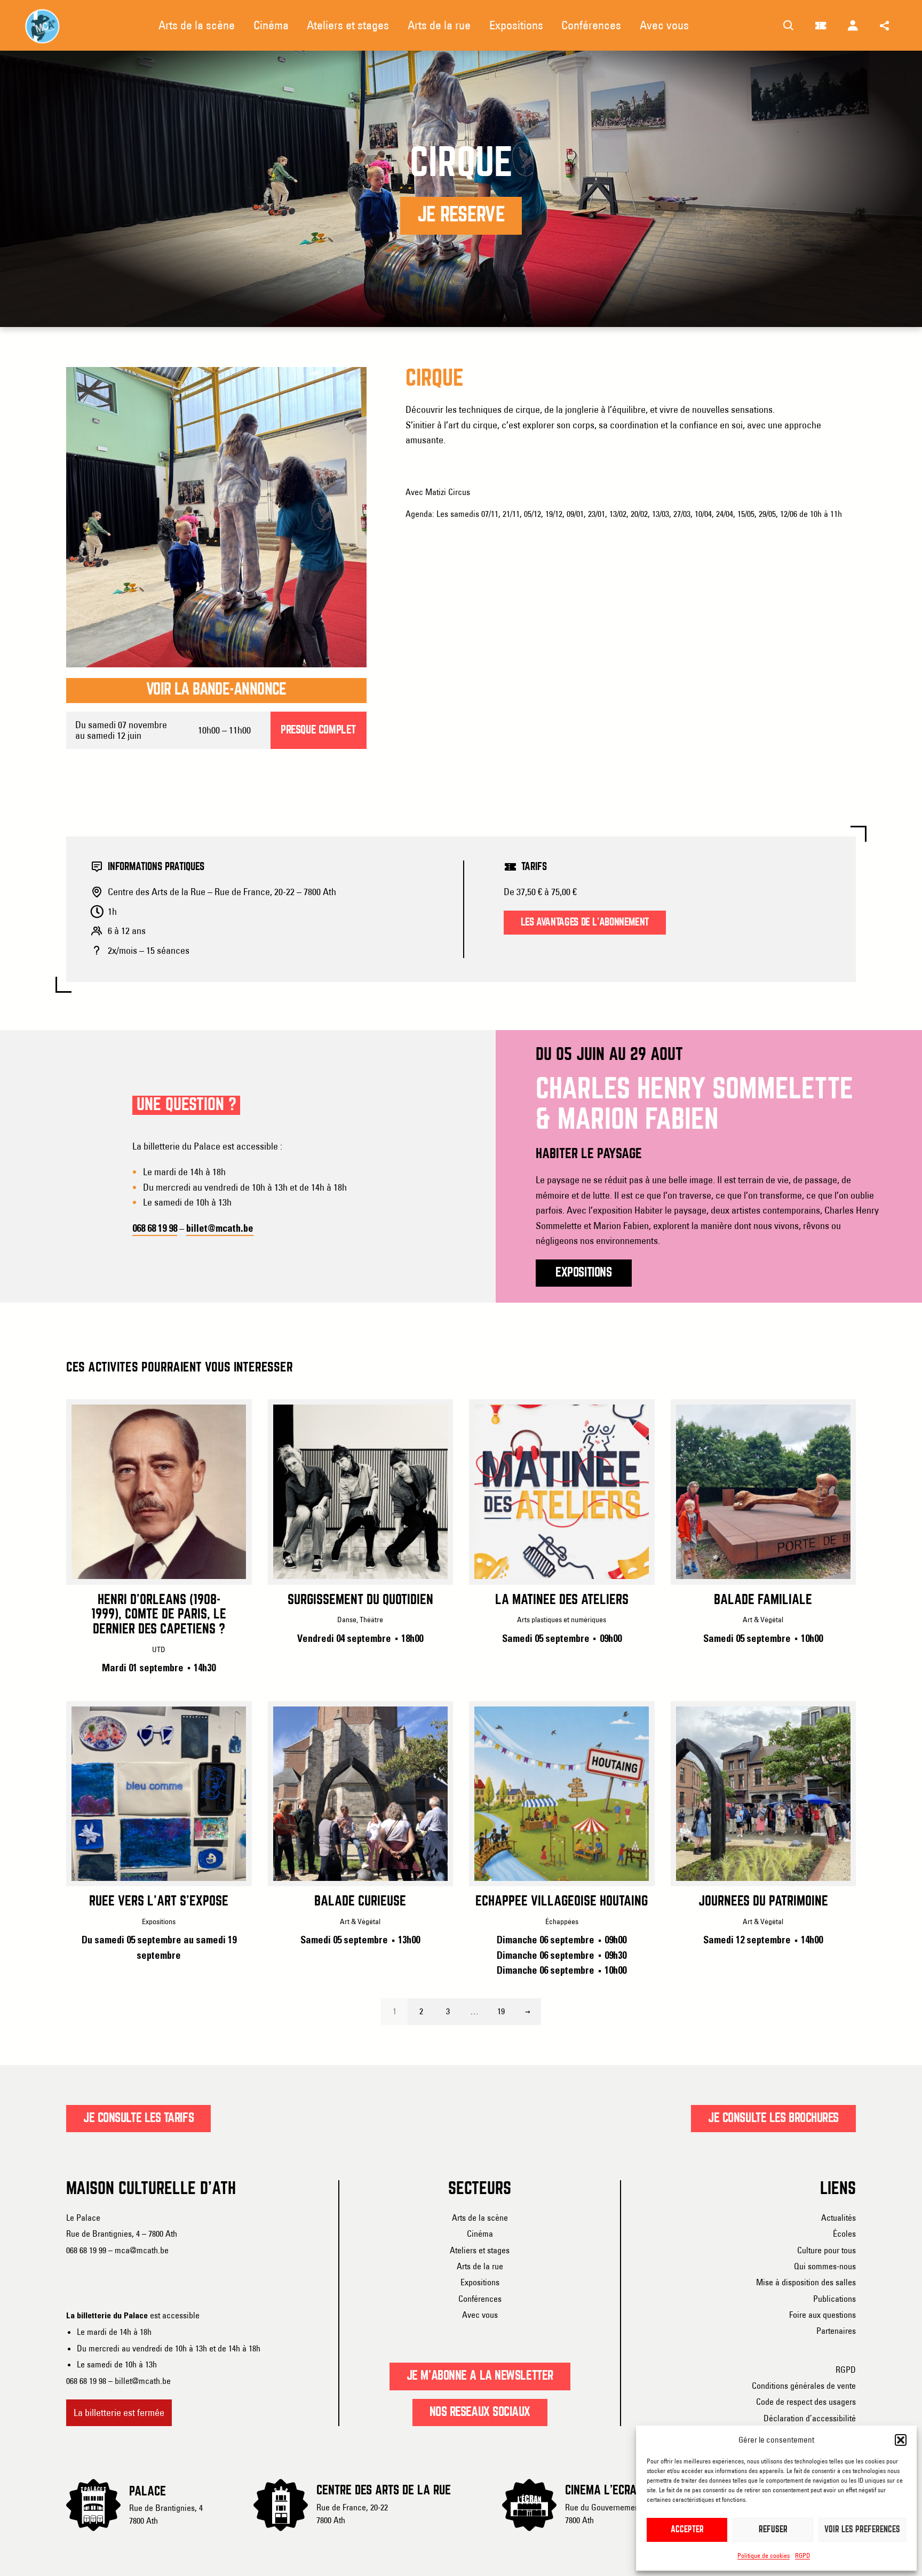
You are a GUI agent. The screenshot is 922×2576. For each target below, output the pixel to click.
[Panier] (821, 26)
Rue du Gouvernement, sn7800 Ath (609, 2514)
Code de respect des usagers (806, 2402)
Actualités (838, 2218)
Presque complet (318, 730)
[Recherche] (789, 26)
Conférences (480, 2299)
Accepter (687, 2530)
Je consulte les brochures (773, 2118)
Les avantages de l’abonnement (585, 923)
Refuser (773, 2530)
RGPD (802, 2555)
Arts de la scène (480, 2218)
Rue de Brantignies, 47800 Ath (166, 2514)
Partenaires (836, 2331)
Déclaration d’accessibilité (810, 2418)
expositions (583, 1273)
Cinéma (480, 2234)
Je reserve (461, 216)
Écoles (844, 2234)
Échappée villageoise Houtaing (562, 1902)
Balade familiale (763, 1600)
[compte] (853, 26)
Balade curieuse (360, 1902)
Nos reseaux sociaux (480, 2412)
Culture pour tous (826, 2250)
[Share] (885, 26)
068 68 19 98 (155, 1229)
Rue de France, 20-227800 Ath (352, 2514)
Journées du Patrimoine (763, 1902)
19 (501, 2011)
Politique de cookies (764, 2555)
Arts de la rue (480, 2266)
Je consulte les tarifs (138, 2118)
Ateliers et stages (480, 2250)
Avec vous (480, 2315)
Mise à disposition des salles (806, 2282)
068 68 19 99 (86, 2250)
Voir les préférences (862, 2530)
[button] (901, 2440)
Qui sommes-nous (825, 2266)
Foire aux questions (822, 2315)
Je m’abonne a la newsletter (480, 2376)
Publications (834, 2299)
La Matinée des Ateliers (562, 1600)
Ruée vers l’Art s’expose (159, 1902)
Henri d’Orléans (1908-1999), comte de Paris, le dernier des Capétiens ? (159, 1615)
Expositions (480, 2282)
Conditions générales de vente (804, 2386)
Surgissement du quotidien (360, 1600)
